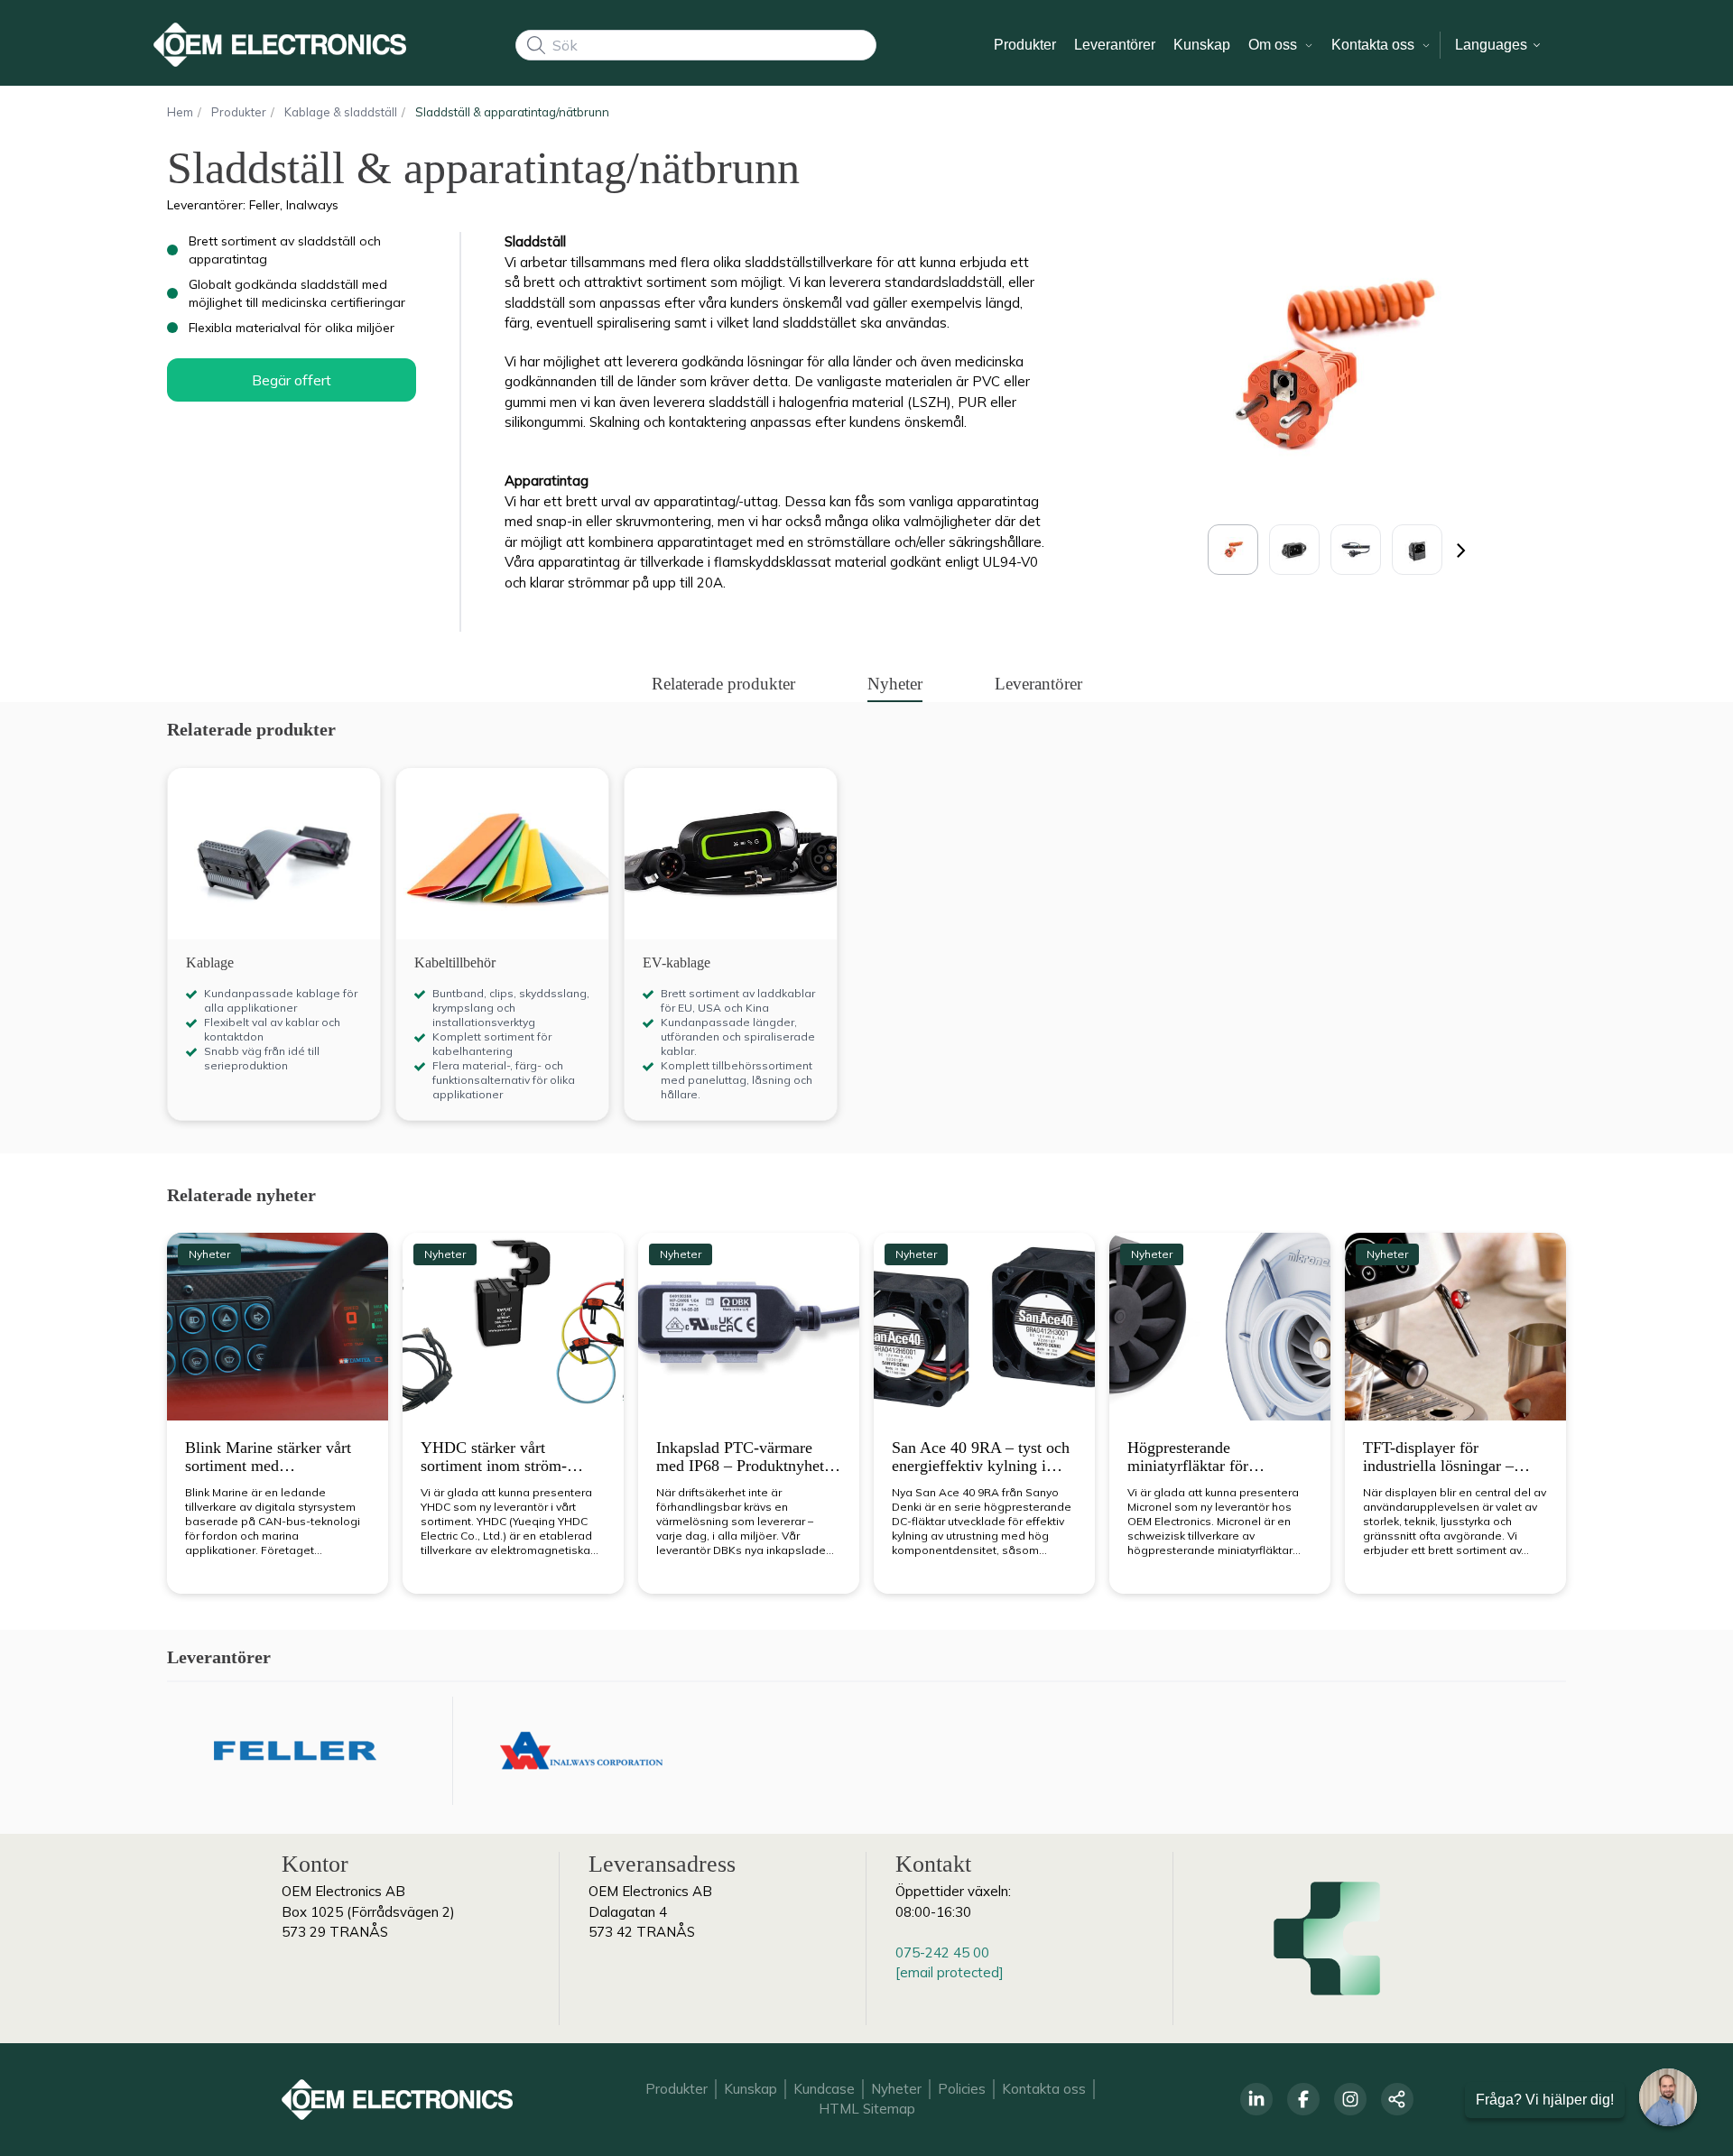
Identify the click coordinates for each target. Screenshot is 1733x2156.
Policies (962, 2089)
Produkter (677, 2089)
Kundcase (824, 2089)
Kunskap (751, 2089)
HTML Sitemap (867, 2109)
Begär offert (292, 380)
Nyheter (896, 2089)
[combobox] (696, 45)
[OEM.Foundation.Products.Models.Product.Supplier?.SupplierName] (295, 1751)
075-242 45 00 (942, 1952)
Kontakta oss (1044, 2089)
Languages (1493, 45)
